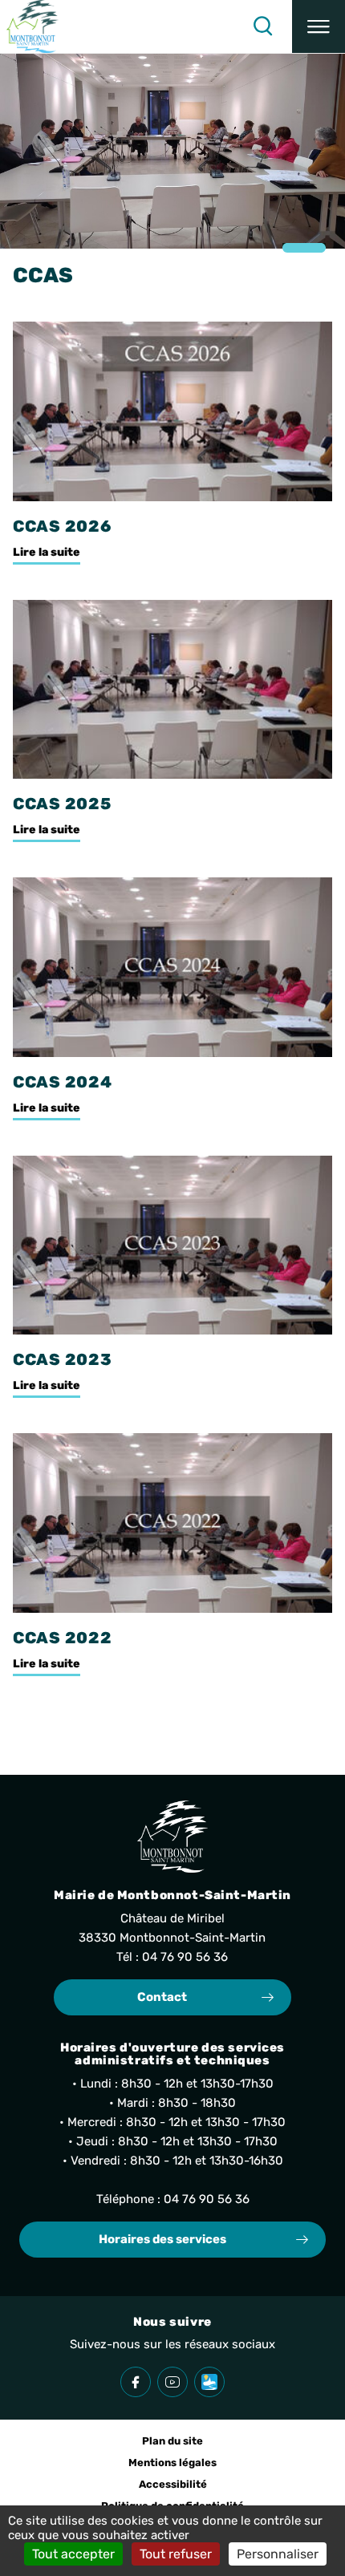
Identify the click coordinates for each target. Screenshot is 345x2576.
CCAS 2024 (63, 1082)
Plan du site (172, 2441)
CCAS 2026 (62, 526)
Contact (162, 1997)
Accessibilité (173, 2484)
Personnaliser (278, 2554)
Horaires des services (162, 2239)
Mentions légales (172, 2463)
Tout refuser (176, 2554)
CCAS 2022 (63, 1638)
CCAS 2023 (63, 1359)
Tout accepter (73, 2554)
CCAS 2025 (62, 804)
